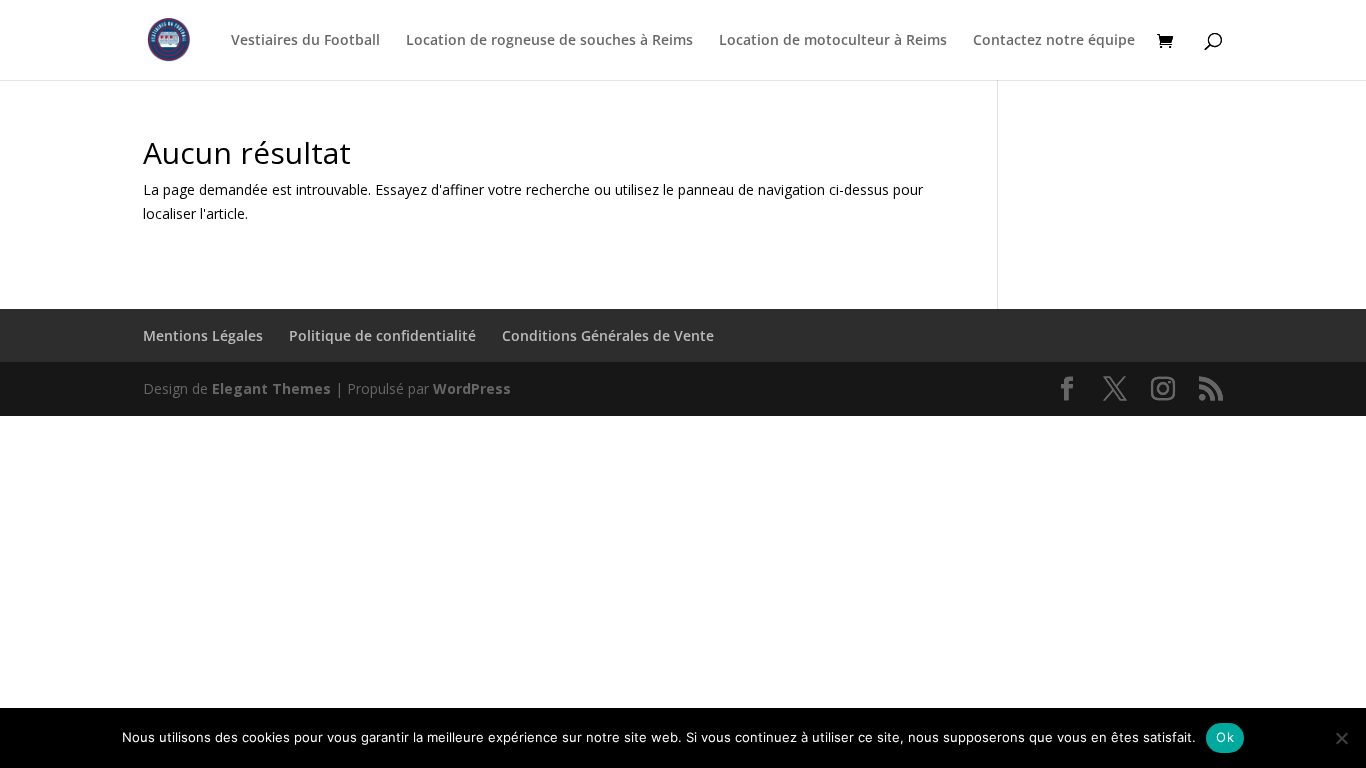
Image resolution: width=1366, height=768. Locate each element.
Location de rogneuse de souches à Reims (549, 41)
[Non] (1341, 738)
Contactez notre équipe (1054, 41)
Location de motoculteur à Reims (833, 41)
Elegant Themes (271, 388)
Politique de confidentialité (382, 335)
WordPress (472, 388)
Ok (1225, 737)
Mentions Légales (203, 335)
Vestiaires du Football (305, 41)
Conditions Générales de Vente (608, 335)
